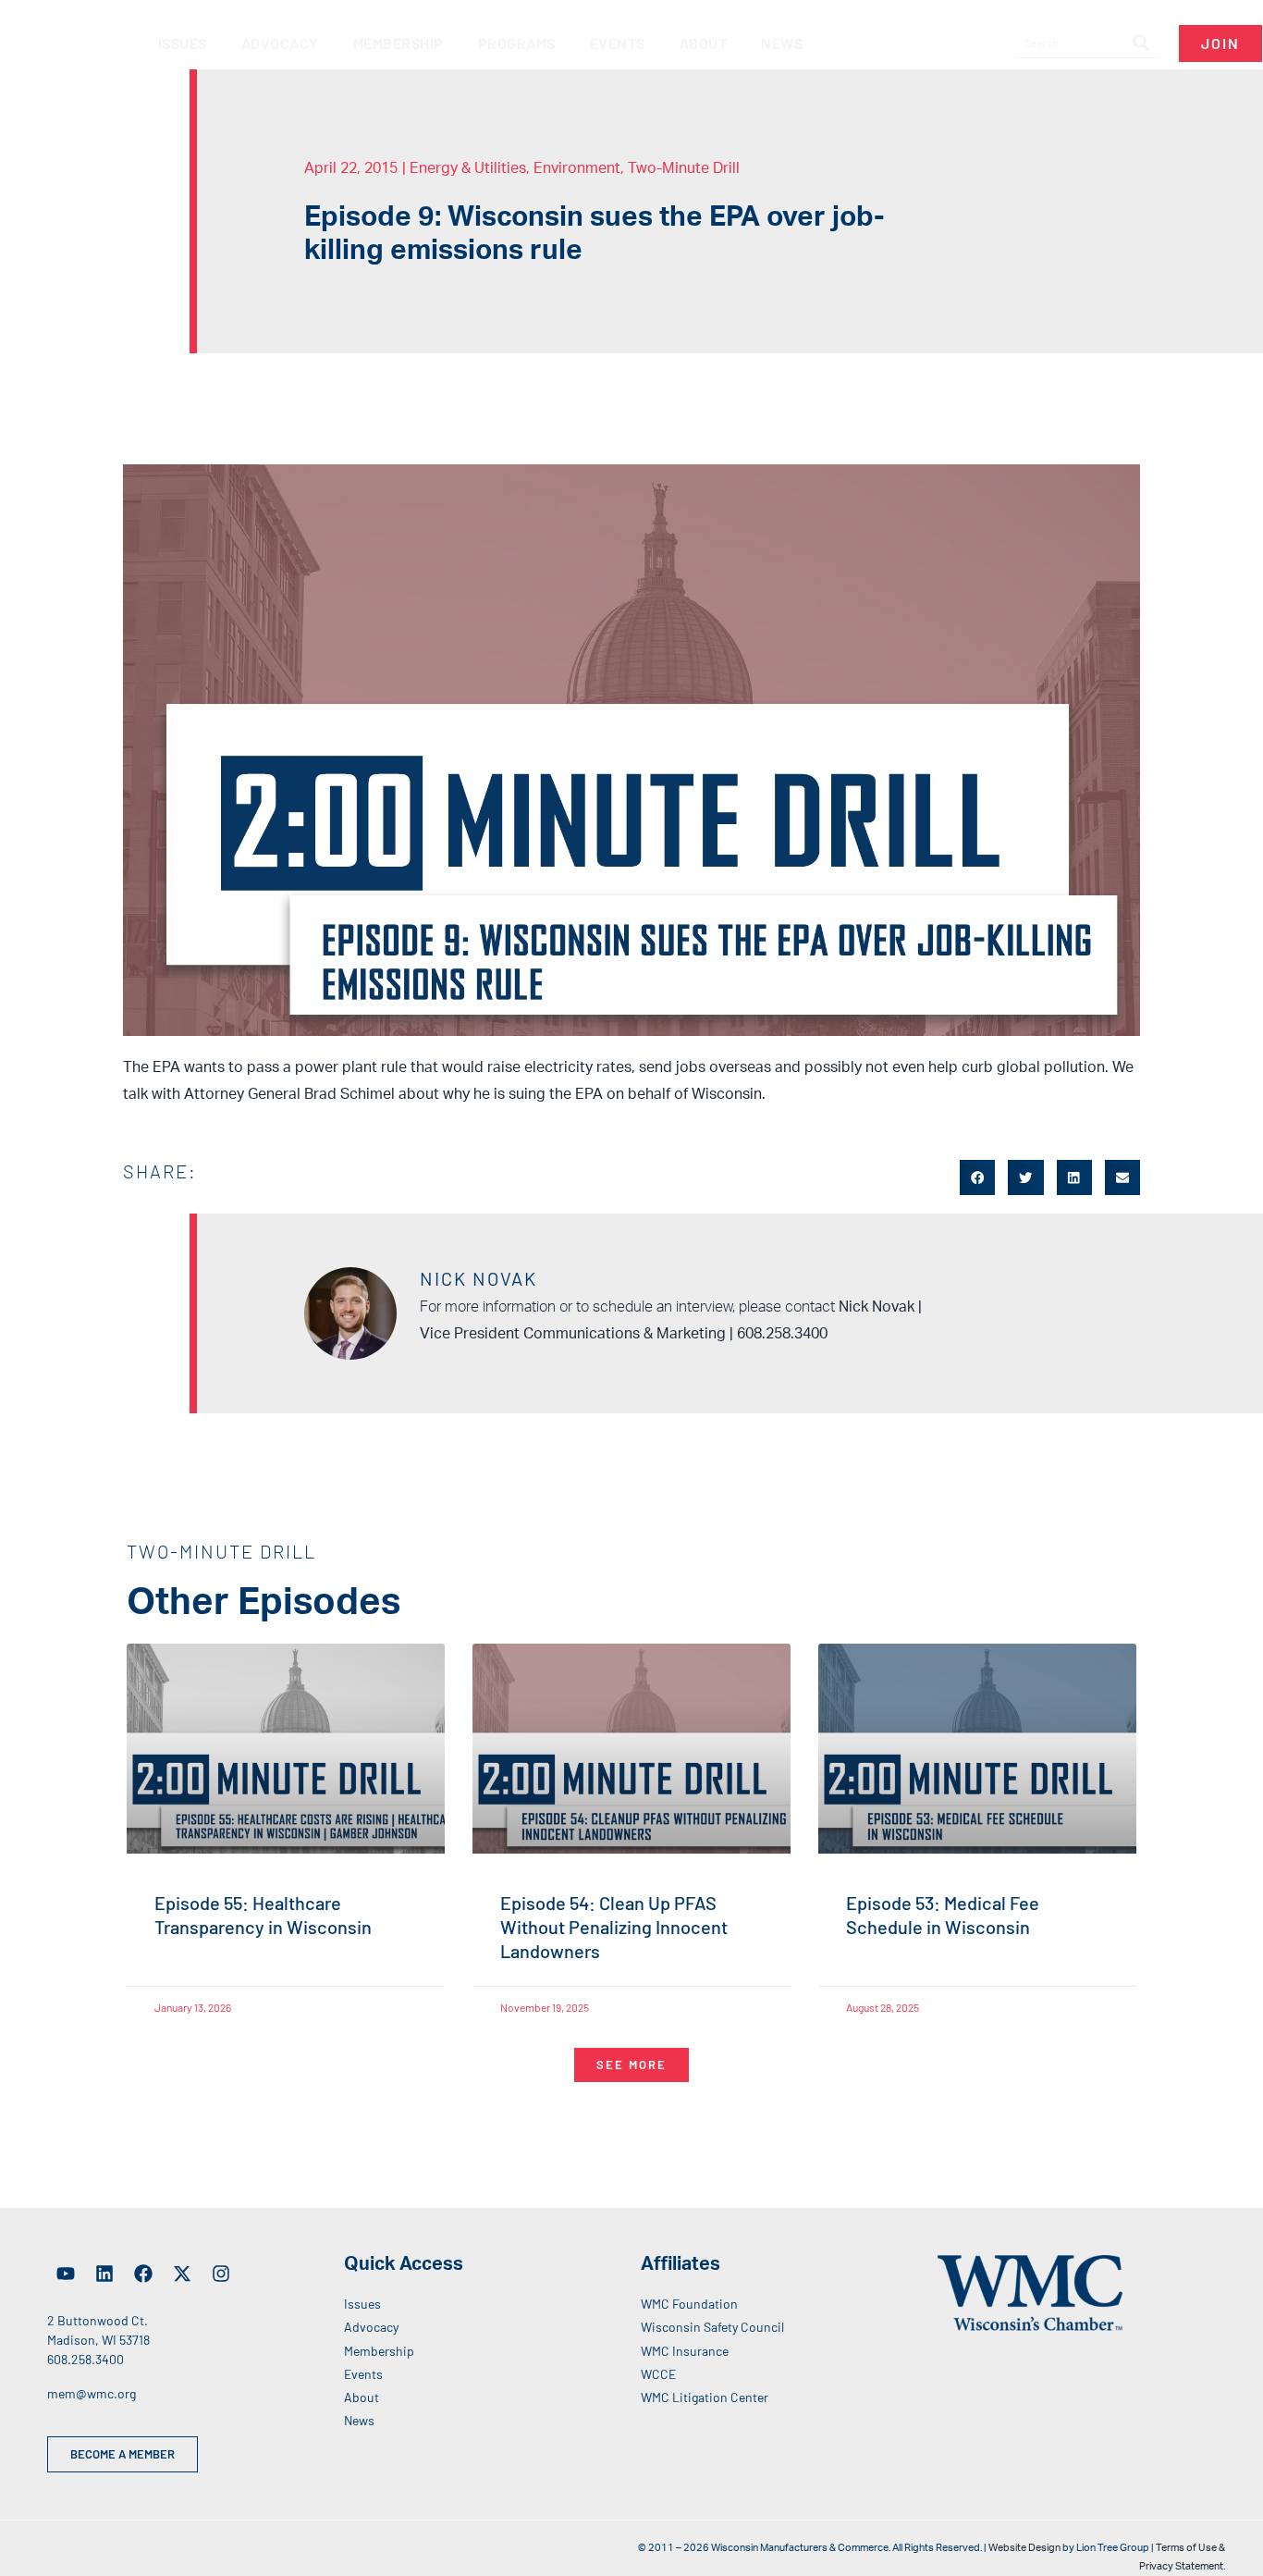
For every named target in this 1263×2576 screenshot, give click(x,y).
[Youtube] (66, 2274)
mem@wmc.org (92, 2393)
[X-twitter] (182, 2274)
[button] (977, 1177)
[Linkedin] (104, 2274)
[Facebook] (143, 2274)
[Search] (1141, 43)
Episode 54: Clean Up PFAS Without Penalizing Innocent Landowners (614, 1927)
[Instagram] (221, 2274)
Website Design (1024, 2548)
